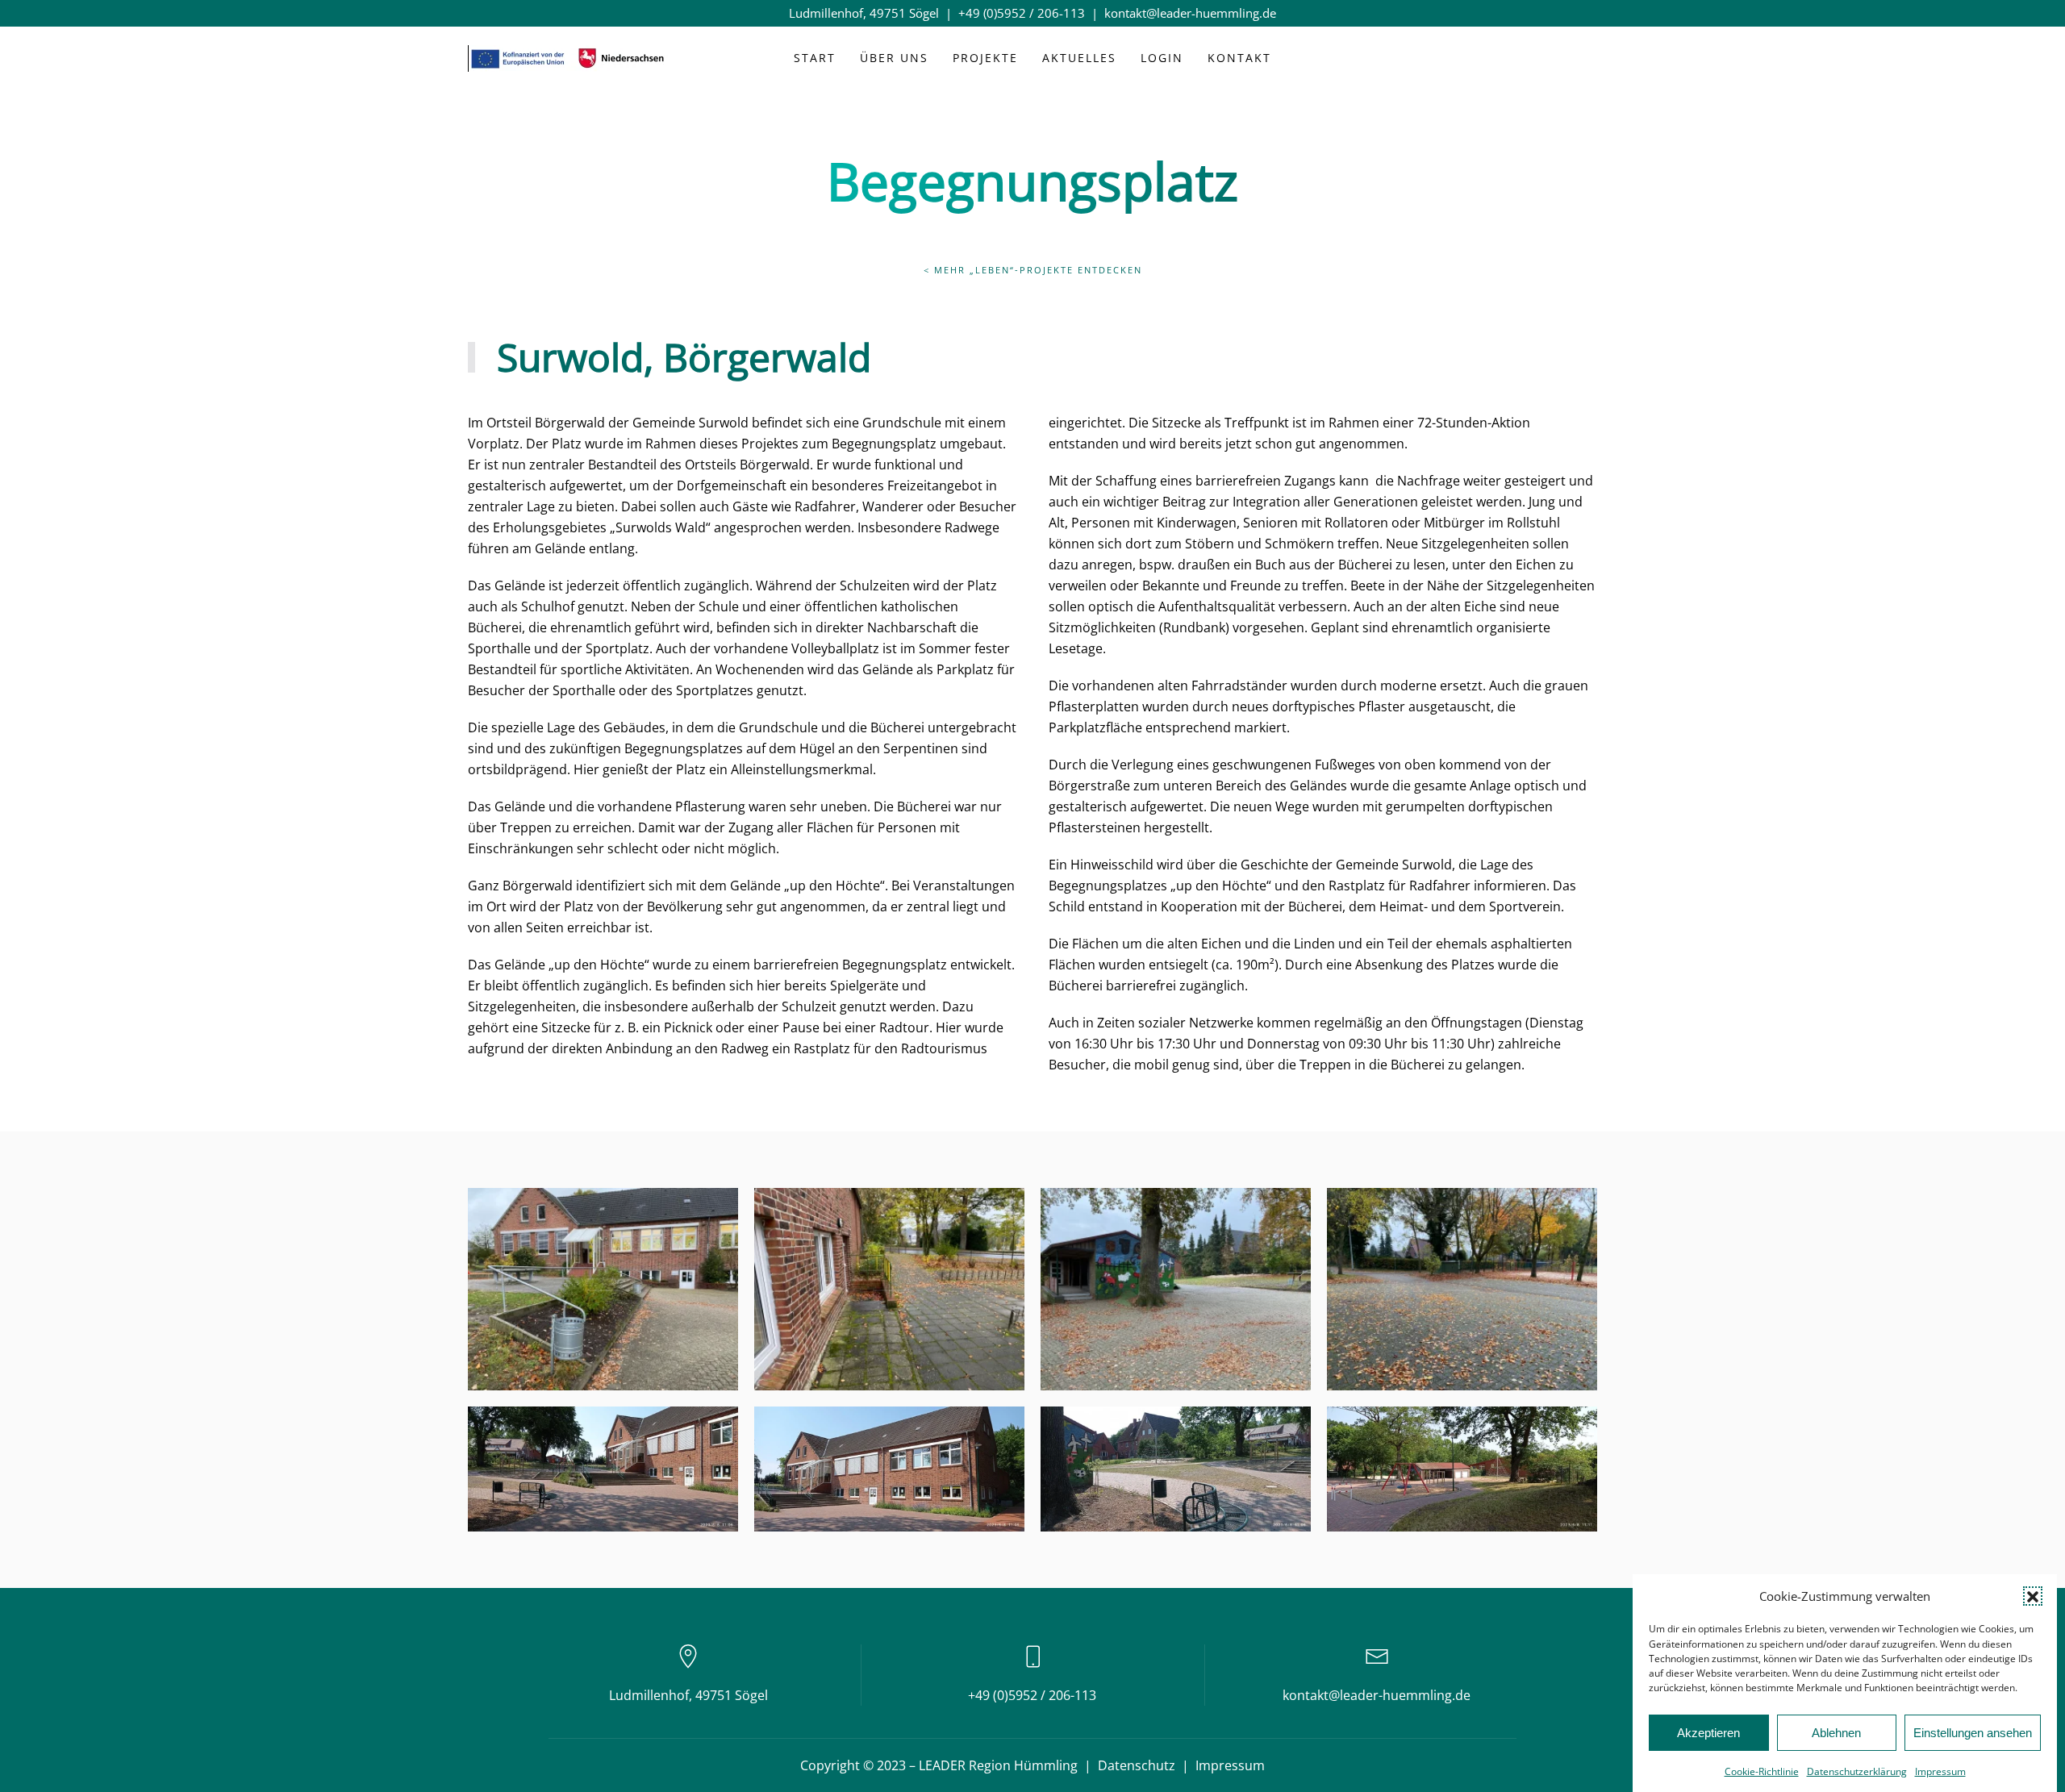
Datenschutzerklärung (1857, 1771)
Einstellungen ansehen (1973, 1733)
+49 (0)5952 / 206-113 (1022, 13)
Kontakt (1239, 58)
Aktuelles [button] (1079, 58)
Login (1162, 58)
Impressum (1940, 1771)
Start (815, 58)
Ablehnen (1836, 1733)
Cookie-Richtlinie (1762, 1771)
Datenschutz (1137, 1765)
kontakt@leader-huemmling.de (1190, 13)
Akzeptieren (1708, 1733)
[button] (2033, 1596)
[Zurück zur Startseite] (569, 59)
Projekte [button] (985, 58)
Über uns (894, 58)
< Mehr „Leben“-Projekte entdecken (1033, 270)
